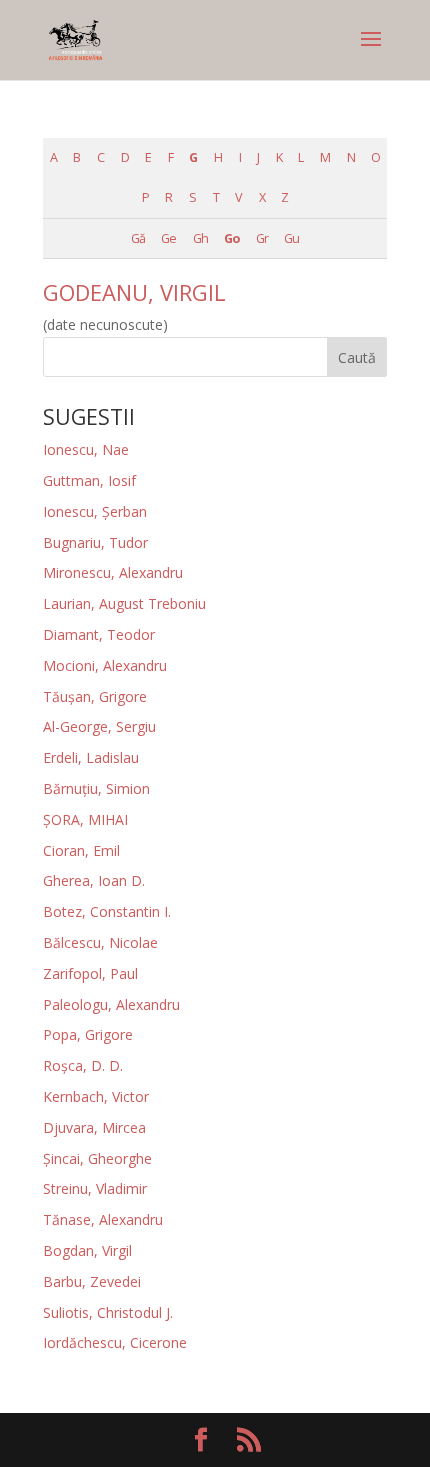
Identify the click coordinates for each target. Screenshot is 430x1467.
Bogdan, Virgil (87, 1250)
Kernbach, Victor (96, 1096)
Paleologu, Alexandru (111, 1004)
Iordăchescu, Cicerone (115, 1342)
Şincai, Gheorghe (97, 1158)
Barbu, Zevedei (92, 1281)
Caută (357, 357)
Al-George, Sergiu (99, 726)
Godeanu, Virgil (134, 292)
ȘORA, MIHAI (85, 819)
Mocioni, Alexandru (105, 665)
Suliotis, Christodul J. (108, 1312)
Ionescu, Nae (86, 449)
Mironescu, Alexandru (113, 572)
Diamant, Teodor (99, 634)
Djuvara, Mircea (94, 1127)
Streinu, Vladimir (95, 1188)
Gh (200, 238)
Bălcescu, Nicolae (100, 942)
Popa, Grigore (88, 1034)
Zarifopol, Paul (90, 973)
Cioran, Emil (81, 850)
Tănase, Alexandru (103, 1219)
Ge (168, 238)
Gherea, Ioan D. (94, 880)
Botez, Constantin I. (107, 911)
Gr (262, 238)
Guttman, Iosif (89, 480)
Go (231, 238)
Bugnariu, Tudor (95, 542)
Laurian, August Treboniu (124, 603)
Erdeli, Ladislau (91, 757)
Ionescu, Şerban (95, 511)
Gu (291, 238)
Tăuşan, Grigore (95, 696)
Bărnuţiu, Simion (96, 788)
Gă (138, 238)
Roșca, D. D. (83, 1065)
